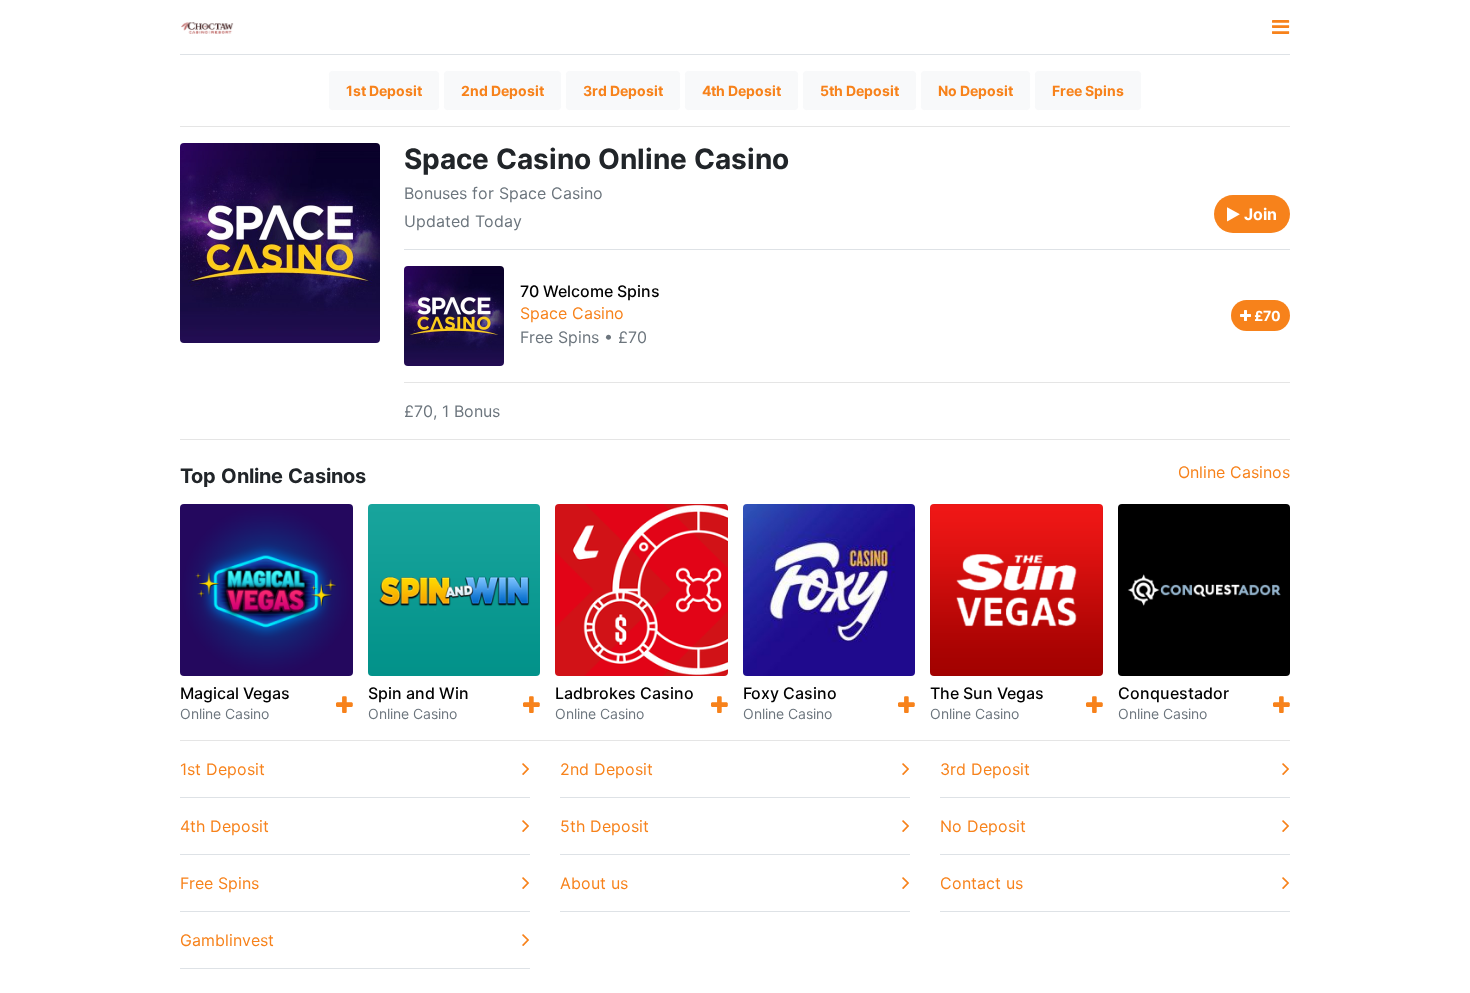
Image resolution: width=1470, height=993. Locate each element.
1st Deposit (384, 90)
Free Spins (1088, 90)
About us (594, 883)
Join (1258, 214)
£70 (1266, 315)
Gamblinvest (227, 940)
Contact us (981, 883)
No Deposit (975, 90)
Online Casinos (1234, 472)
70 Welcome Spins (590, 291)
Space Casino (572, 313)
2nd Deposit (502, 90)
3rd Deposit (623, 90)
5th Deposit (859, 90)
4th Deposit (741, 90)
